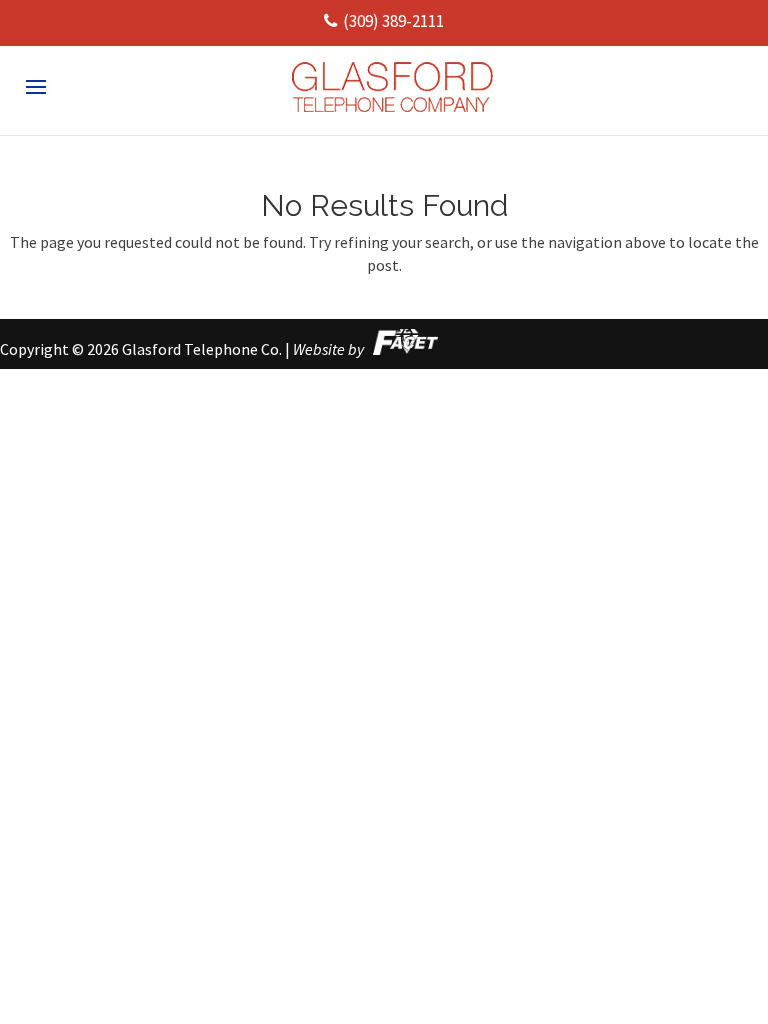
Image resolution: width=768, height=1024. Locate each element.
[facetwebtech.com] (402, 349)
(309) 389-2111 (393, 21)
